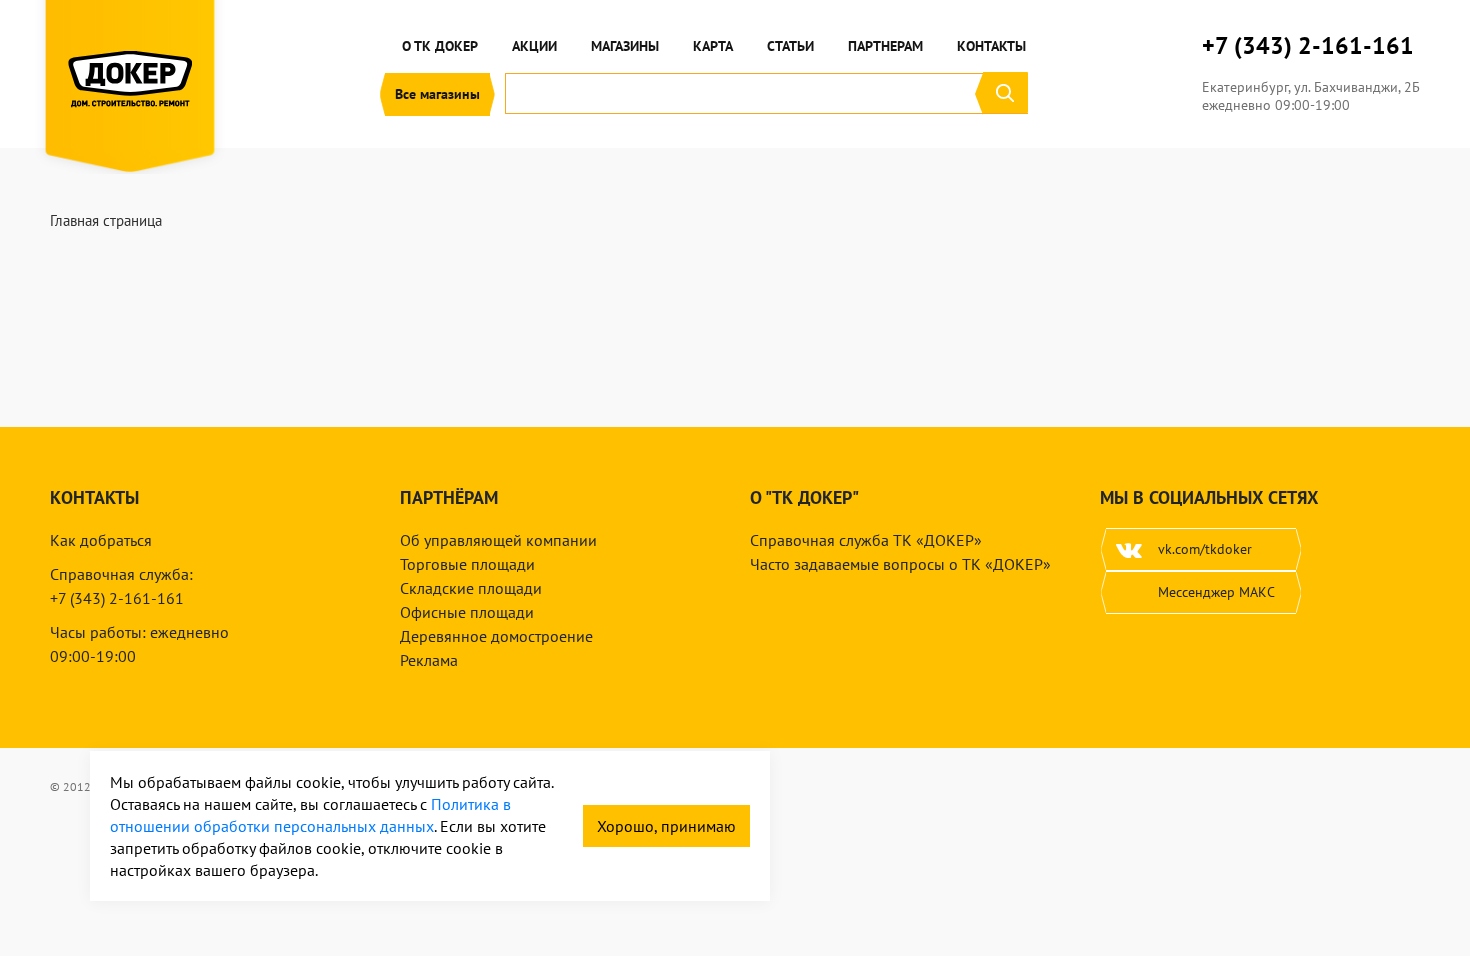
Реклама (429, 660)
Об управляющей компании (498, 540)
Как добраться (101, 540)
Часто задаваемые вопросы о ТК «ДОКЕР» (900, 564)
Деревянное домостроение (496, 636)
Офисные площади (467, 612)
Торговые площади (467, 564)
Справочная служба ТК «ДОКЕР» (866, 540)
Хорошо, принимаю (666, 826)
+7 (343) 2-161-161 (1308, 46)
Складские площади (471, 588)
